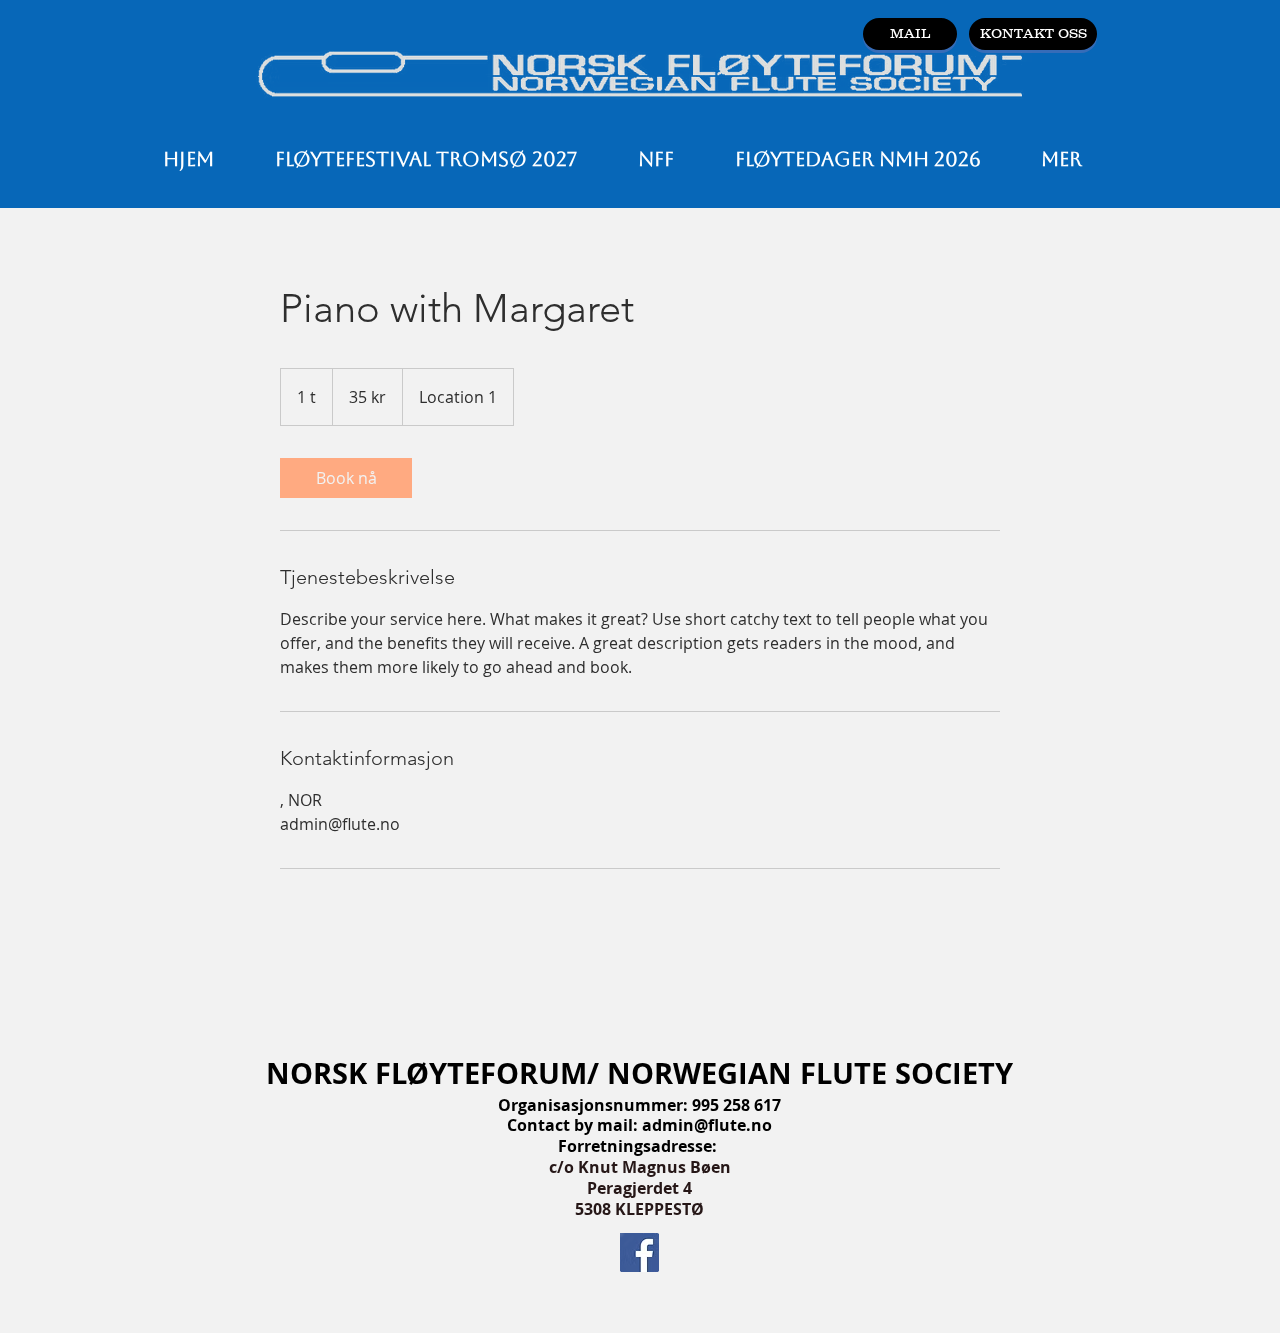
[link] (346, 478)
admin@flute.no (707, 1125)
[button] (655, 159)
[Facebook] (639, 1252)
